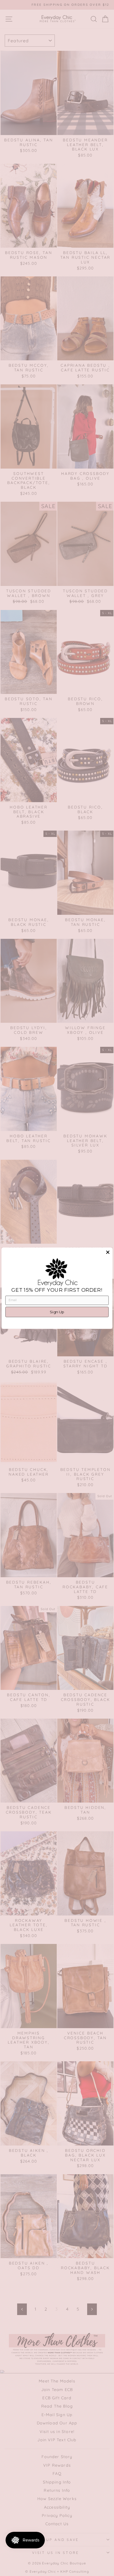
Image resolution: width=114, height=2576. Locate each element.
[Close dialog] (108, 1252)
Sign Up (57, 1312)
